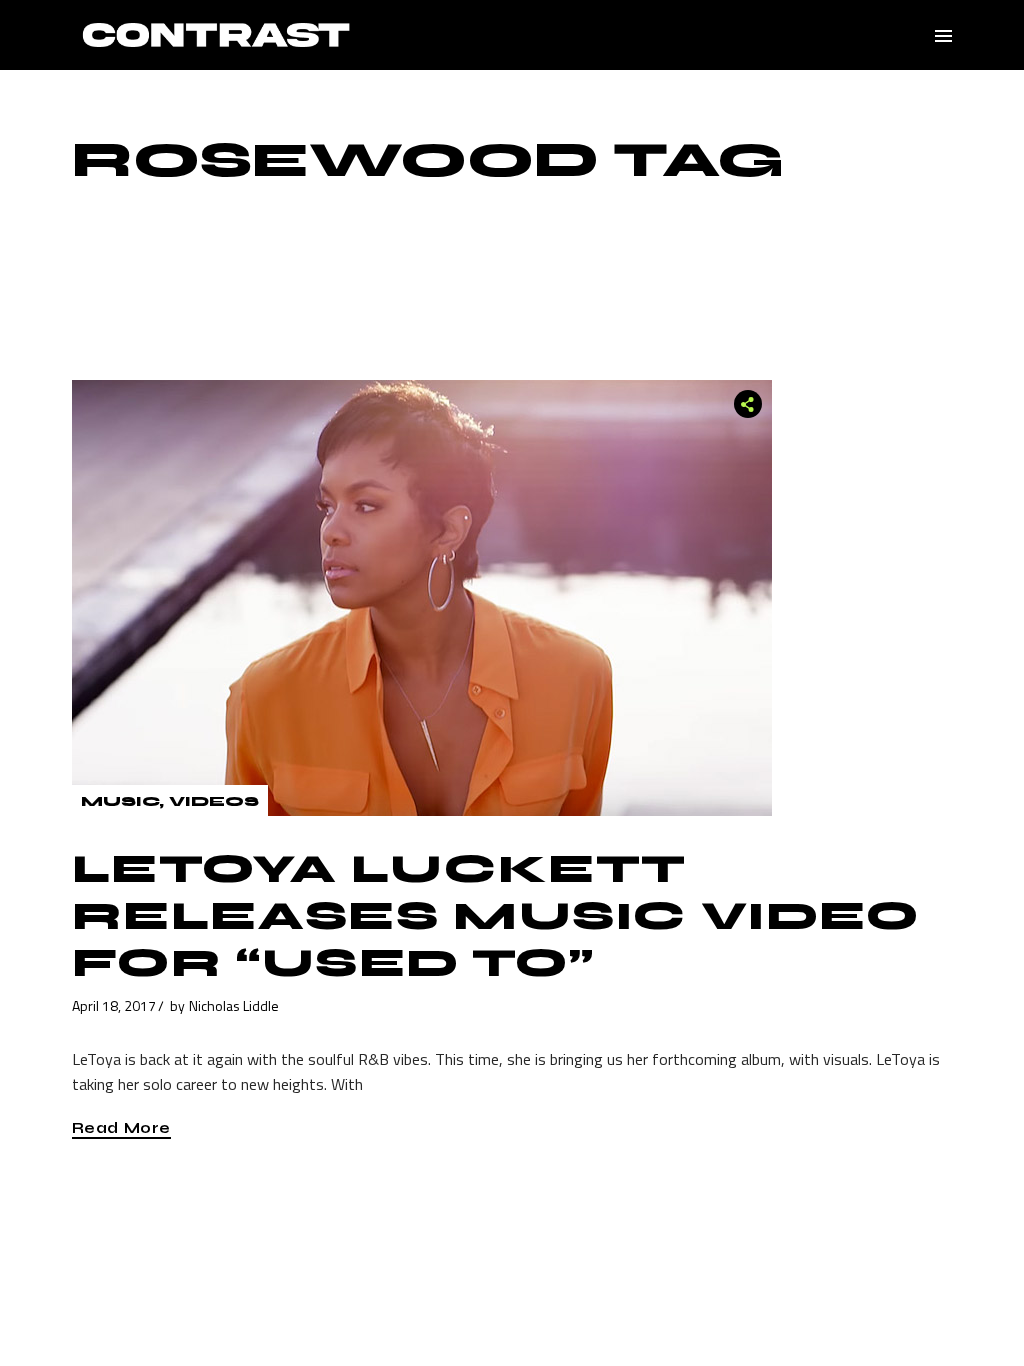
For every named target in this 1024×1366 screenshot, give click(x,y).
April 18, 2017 (114, 1005)
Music (120, 801)
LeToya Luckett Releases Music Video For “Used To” (496, 916)
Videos (214, 801)
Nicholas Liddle (234, 1005)
